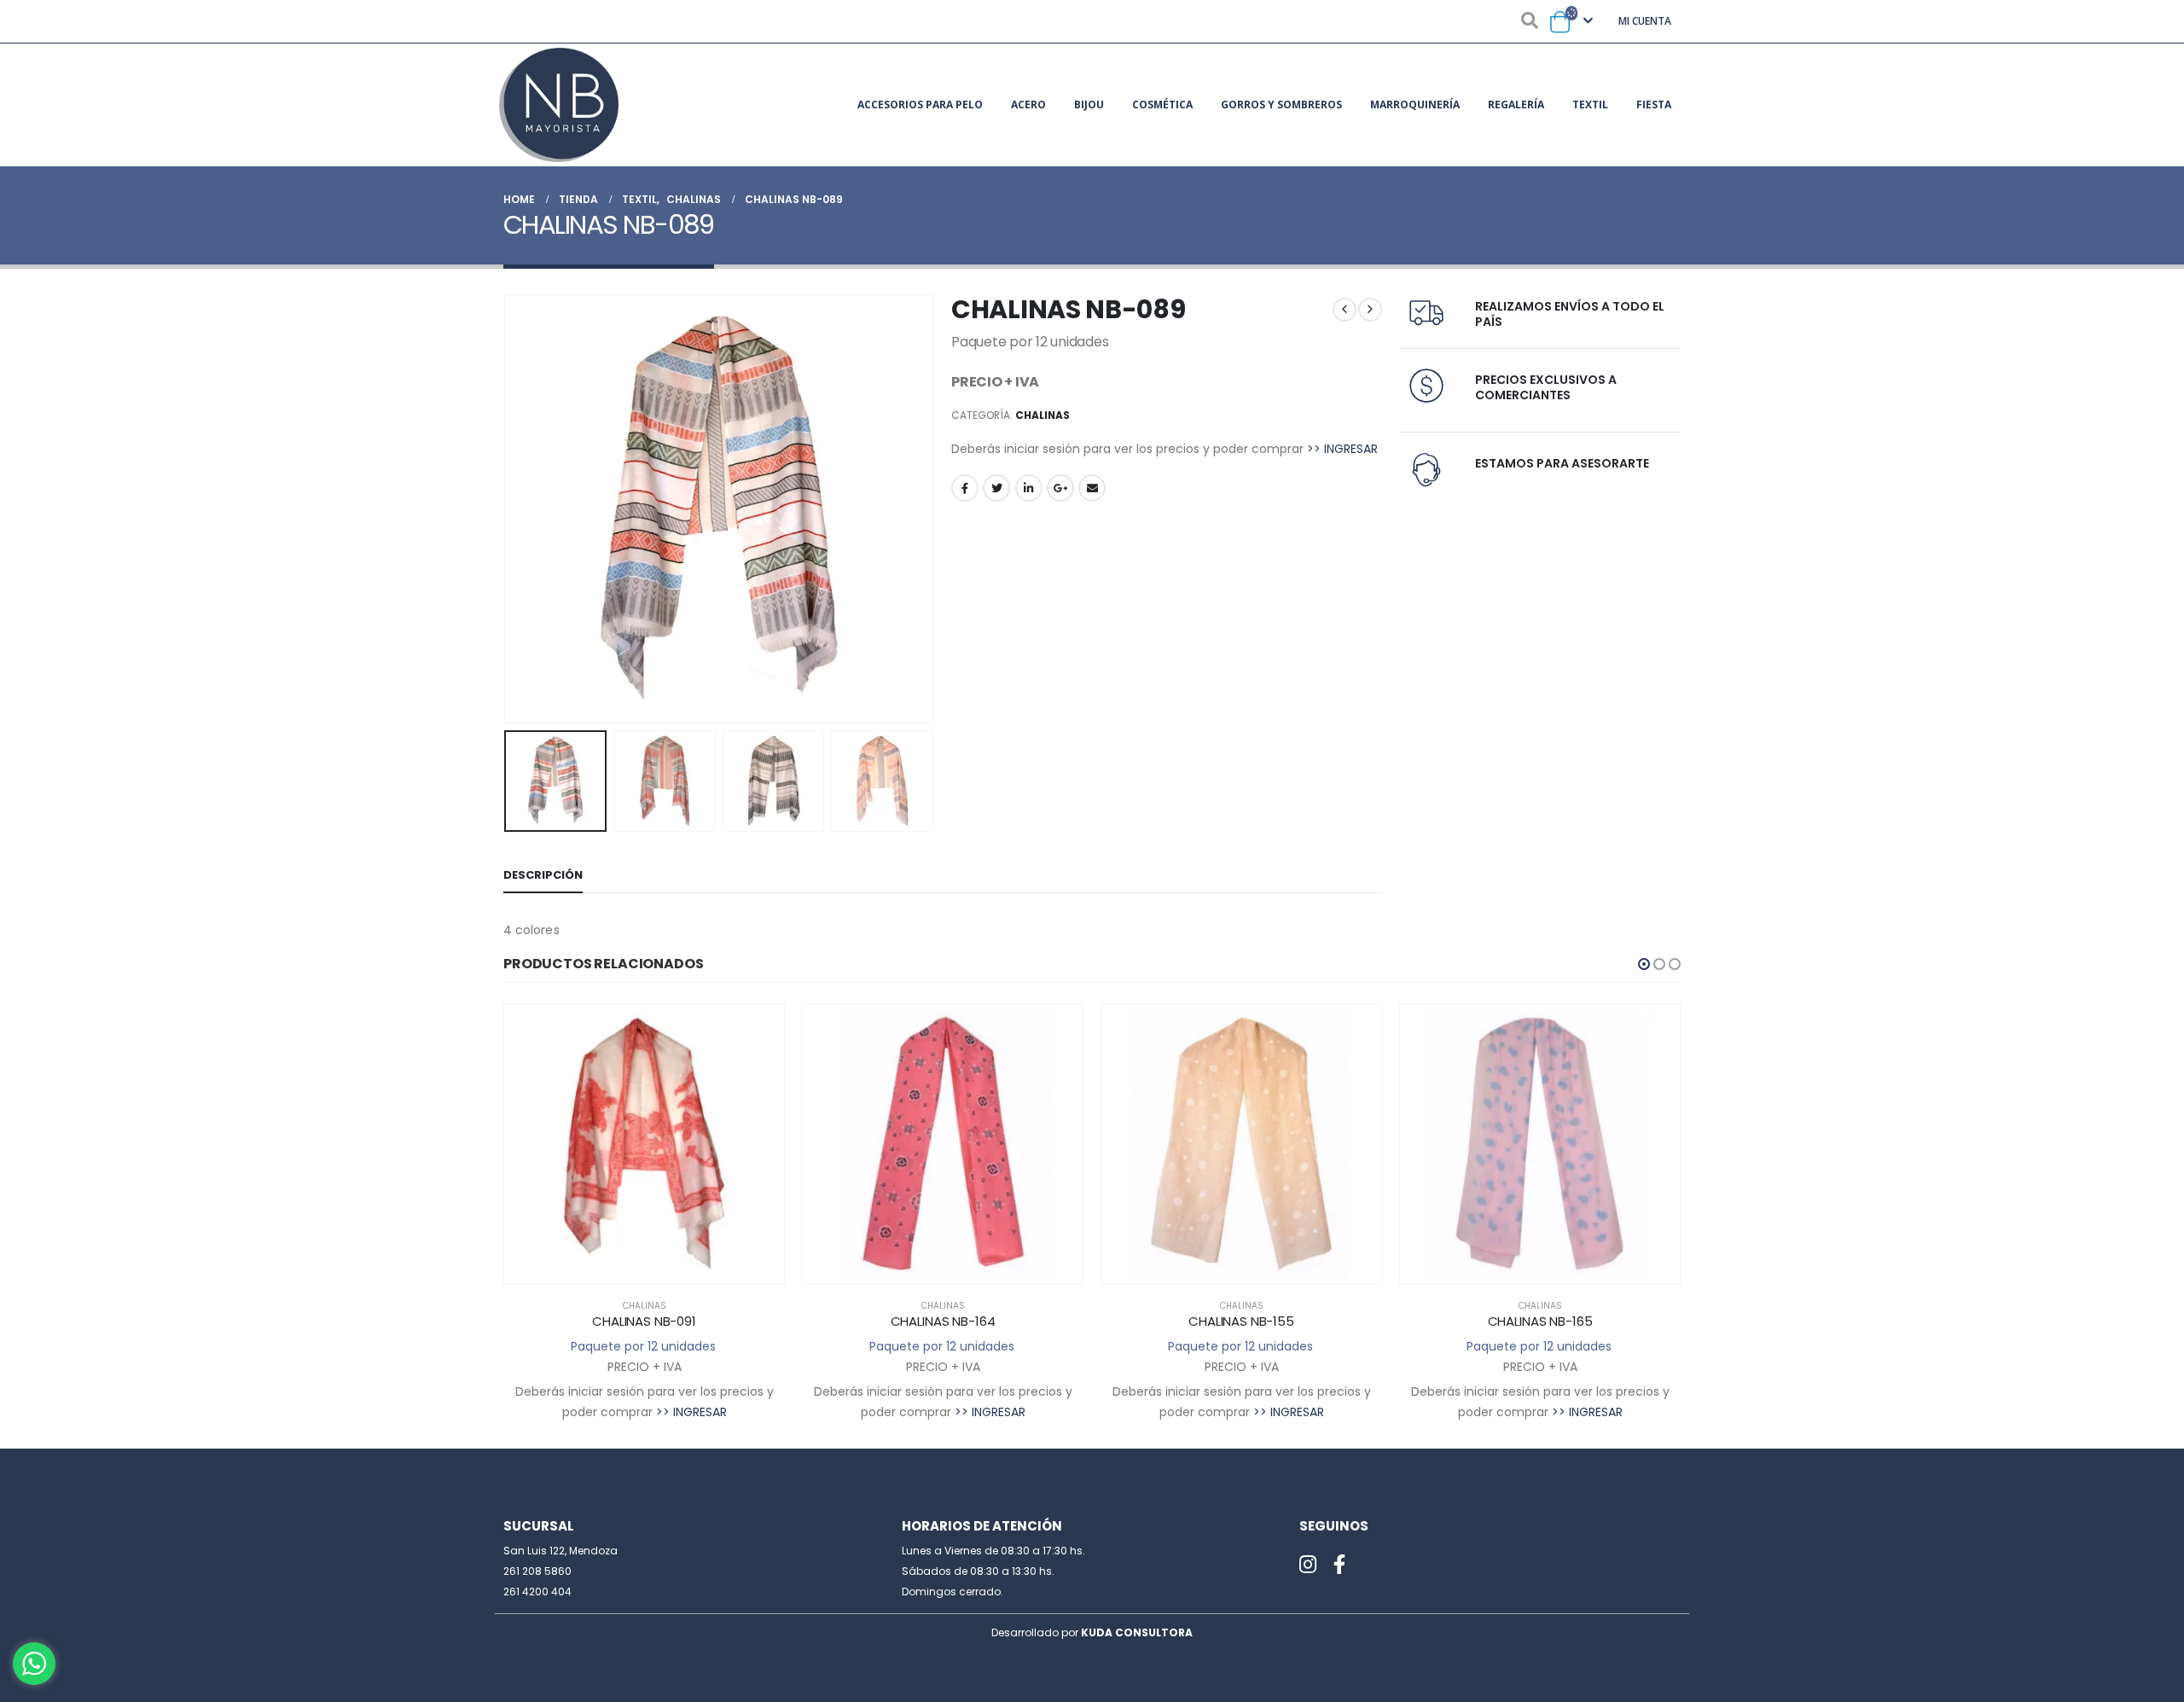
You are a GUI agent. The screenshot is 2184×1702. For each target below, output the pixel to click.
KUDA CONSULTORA (1137, 1632)
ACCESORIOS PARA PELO (920, 105)
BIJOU (1089, 105)
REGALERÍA (1516, 105)
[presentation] (508, 508)
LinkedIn (1029, 488)
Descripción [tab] (543, 875)
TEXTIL (1590, 105)
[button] (1644, 964)
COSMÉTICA (1162, 105)
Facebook (965, 488)
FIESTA (1654, 105)
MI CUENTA (1645, 21)
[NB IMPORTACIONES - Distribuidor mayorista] (559, 105)
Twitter (996, 488)
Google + (1060, 488)
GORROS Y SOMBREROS (1281, 105)
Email (1092, 488)
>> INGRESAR (1342, 449)
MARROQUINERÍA (1415, 105)
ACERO (1028, 105)
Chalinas (1043, 415)
